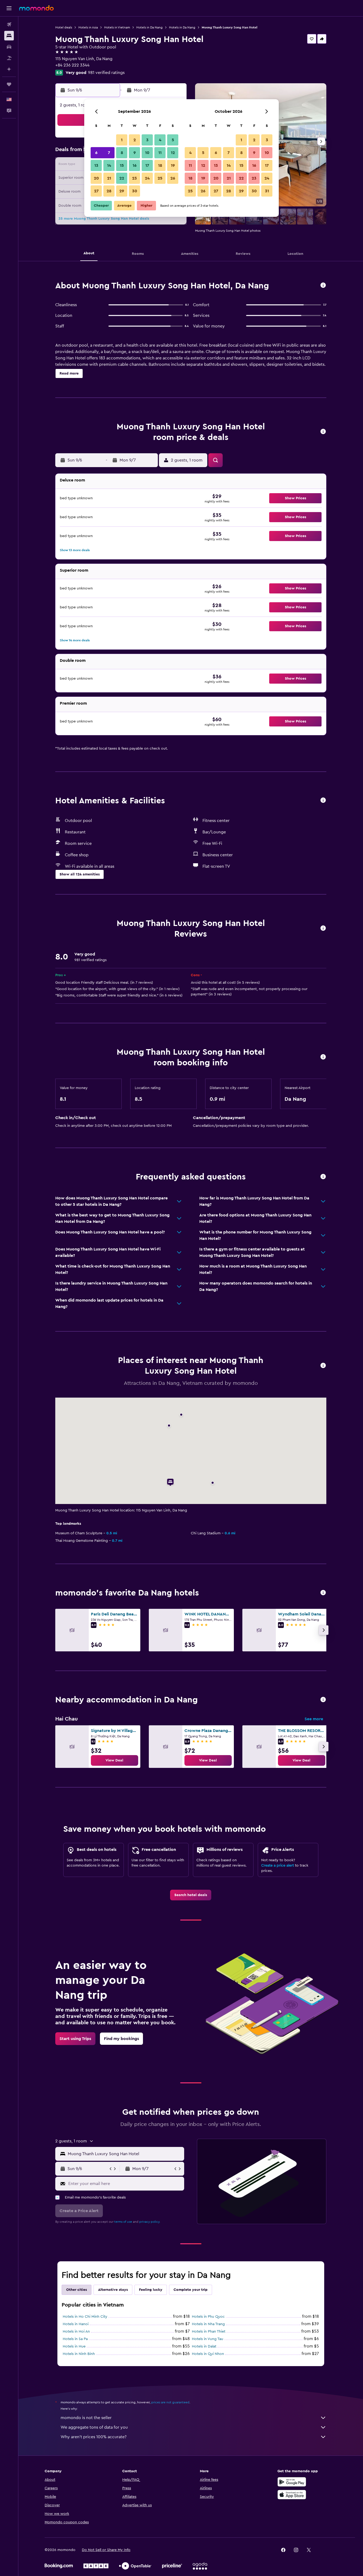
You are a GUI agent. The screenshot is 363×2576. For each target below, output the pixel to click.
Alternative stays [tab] (113, 2290)
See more (314, 1719)
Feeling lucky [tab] (151, 2290)
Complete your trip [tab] (191, 2290)
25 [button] (160, 178)
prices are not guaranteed (170, 2402)
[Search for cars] (9, 47)
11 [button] (160, 153)
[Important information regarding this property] (323, 1057)
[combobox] (125, 2154)
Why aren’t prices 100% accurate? (94, 2437)
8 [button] (122, 153)
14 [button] (109, 165)
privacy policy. (150, 2222)
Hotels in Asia (88, 27)
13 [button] (96, 165)
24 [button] (147, 178)
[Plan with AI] (9, 69)
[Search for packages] (9, 58)
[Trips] (9, 84)
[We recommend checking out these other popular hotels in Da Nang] (323, 1593)
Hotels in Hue (74, 2346)
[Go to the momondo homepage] (36, 8)
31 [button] (267, 191)
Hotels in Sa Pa (75, 2339)
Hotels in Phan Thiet (209, 2332)
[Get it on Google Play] (292, 2482)
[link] (115, 1760)
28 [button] (109, 191)
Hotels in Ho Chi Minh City (85, 2317)
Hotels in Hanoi (76, 2324)
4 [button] (160, 140)
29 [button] (122, 191)
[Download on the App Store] (292, 2495)
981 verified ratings (106, 73)
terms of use (123, 2222)
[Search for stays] (9, 36)
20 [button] (96, 178)
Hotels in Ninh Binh (79, 2354)
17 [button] (147, 165)
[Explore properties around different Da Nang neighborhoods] (323, 1700)
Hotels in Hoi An (76, 2332)
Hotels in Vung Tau (208, 2339)
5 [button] (173, 140)
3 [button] (147, 140)
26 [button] (173, 178)
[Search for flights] (9, 24)
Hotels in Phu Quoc (208, 2317)
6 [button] (96, 153)
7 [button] (109, 153)
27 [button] (96, 191)
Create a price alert (278, 1865)
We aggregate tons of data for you (94, 2427)
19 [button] (173, 165)
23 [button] (134, 178)
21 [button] (109, 178)
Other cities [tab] (77, 2290)
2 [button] (135, 140)
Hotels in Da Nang (149, 27)
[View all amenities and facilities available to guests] (323, 801)
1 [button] (122, 140)
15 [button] (122, 165)
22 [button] (122, 178)
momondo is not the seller (86, 2418)
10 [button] (147, 153)
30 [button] (135, 191)
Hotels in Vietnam (117, 27)
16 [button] (135, 165)
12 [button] (173, 153)
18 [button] (160, 165)
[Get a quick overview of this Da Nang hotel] (323, 286)
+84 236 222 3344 (72, 65)
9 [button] (135, 153)
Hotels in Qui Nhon (208, 2354)
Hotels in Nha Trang (208, 2324)
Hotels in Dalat (204, 2346)
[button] (9, 8)
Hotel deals (64, 27)
